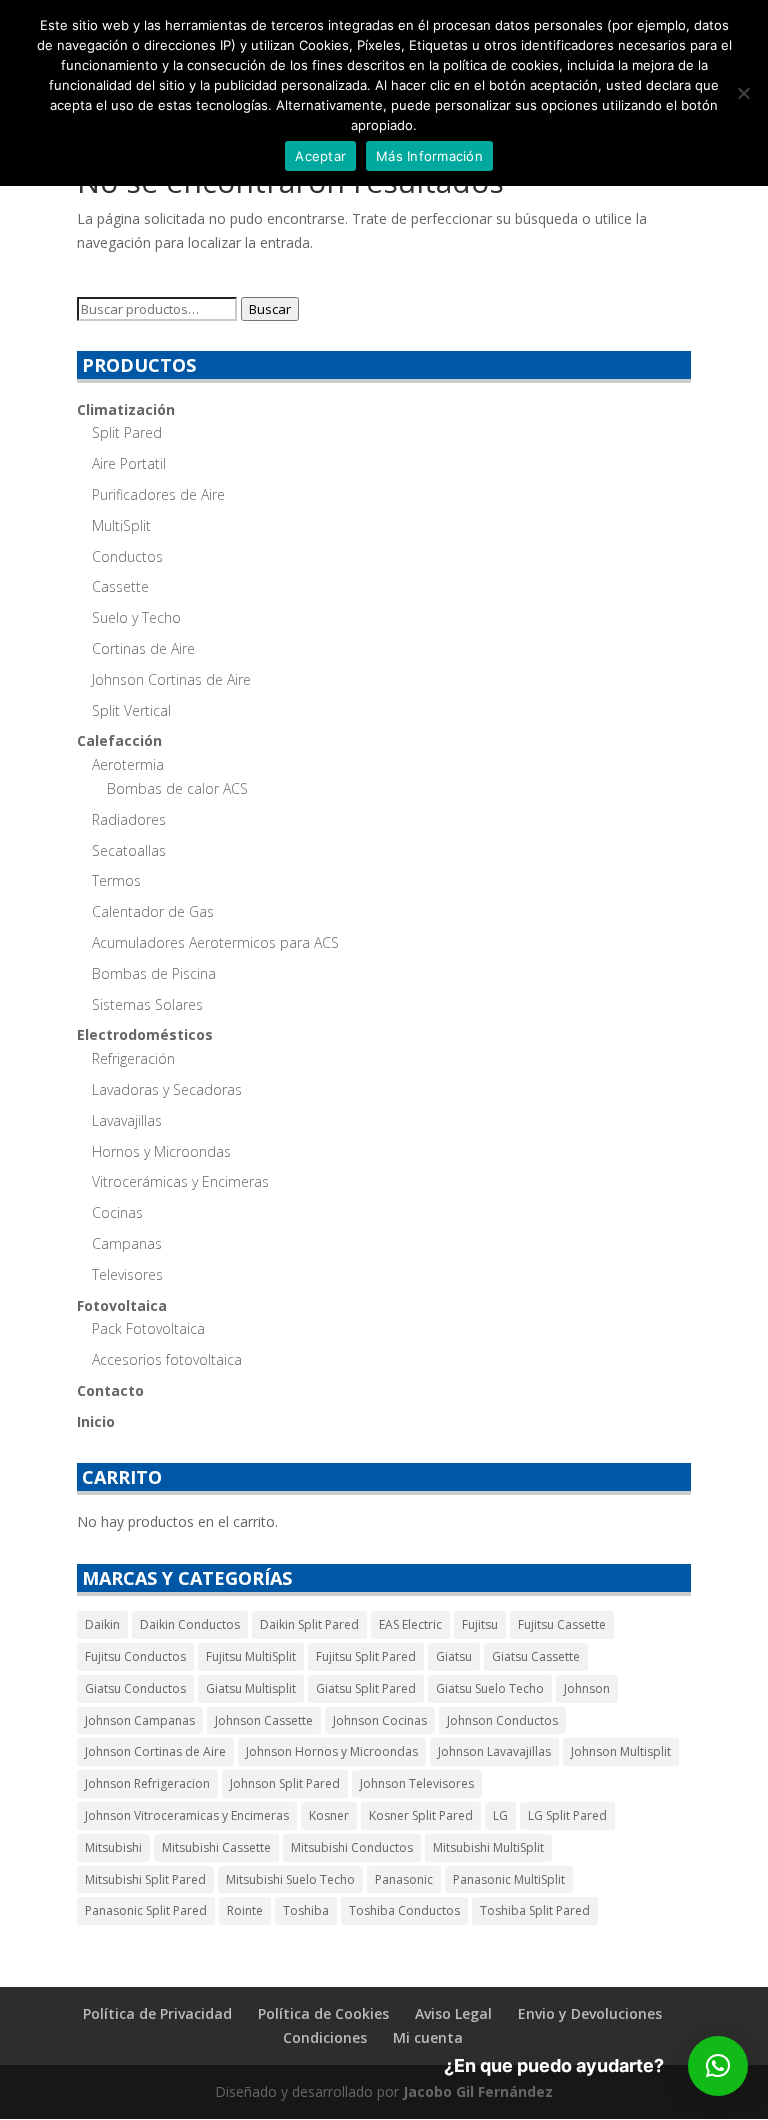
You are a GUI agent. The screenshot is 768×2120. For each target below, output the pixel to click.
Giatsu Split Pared (366, 1688)
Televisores (127, 1274)
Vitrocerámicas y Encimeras (180, 1181)
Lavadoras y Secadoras (167, 1089)
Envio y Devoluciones (590, 2013)
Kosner (329, 1815)
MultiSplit (121, 525)
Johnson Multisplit (621, 1751)
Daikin (102, 1624)
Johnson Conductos (502, 1720)
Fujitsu (480, 1624)
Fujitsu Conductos (135, 1656)
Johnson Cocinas (380, 1720)
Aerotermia (128, 764)
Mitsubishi (113, 1847)
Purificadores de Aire (158, 494)
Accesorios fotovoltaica (167, 1359)
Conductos (127, 556)
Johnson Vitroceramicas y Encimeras (187, 1815)
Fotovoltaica (122, 1305)
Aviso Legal (453, 2013)
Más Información (429, 156)
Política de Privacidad (157, 2013)
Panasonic (404, 1879)
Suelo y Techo (136, 617)
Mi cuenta (428, 2037)
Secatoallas (129, 850)
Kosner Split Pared (421, 1815)
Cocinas (117, 1212)
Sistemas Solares (147, 1004)
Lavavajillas (127, 1120)
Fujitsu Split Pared (366, 1656)
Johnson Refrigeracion (147, 1783)
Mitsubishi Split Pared (145, 1879)
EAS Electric (410, 1624)
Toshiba (306, 1910)
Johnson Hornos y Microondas (332, 1751)
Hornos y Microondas (161, 1151)
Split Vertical (131, 710)
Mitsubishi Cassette (216, 1847)
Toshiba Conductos (404, 1910)
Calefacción (119, 740)
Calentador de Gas (153, 911)
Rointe (245, 1910)
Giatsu (454, 1656)
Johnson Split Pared (285, 1783)
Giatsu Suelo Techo (490, 1688)
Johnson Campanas (140, 1720)
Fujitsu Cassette (562, 1624)
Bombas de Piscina (154, 973)
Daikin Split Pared (309, 1624)
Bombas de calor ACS (177, 788)
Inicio (96, 1421)
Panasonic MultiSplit (509, 1879)
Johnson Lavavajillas (494, 1751)
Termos (116, 880)
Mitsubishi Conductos (352, 1847)
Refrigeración (133, 1058)
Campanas (127, 1243)
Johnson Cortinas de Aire (171, 679)
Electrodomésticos (145, 1034)
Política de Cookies (323, 2013)
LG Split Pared (567, 1815)
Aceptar (320, 156)
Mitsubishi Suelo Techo (290, 1879)
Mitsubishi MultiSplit (488, 1847)
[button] (718, 2066)
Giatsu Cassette (536, 1656)
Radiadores (129, 819)
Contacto (110, 1390)
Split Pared (127, 432)
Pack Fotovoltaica (148, 1328)
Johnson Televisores (417, 1783)
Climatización (126, 409)
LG (500, 1815)
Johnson (587, 1688)
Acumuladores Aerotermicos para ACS (215, 942)
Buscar (270, 309)
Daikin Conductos (190, 1624)
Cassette (120, 586)
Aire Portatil (129, 463)
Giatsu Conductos (135, 1688)
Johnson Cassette (264, 1720)
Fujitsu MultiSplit (251, 1656)
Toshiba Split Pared (535, 1910)
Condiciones (325, 2037)
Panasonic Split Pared (146, 1910)
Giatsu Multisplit (251, 1688)
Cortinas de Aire (143, 648)
